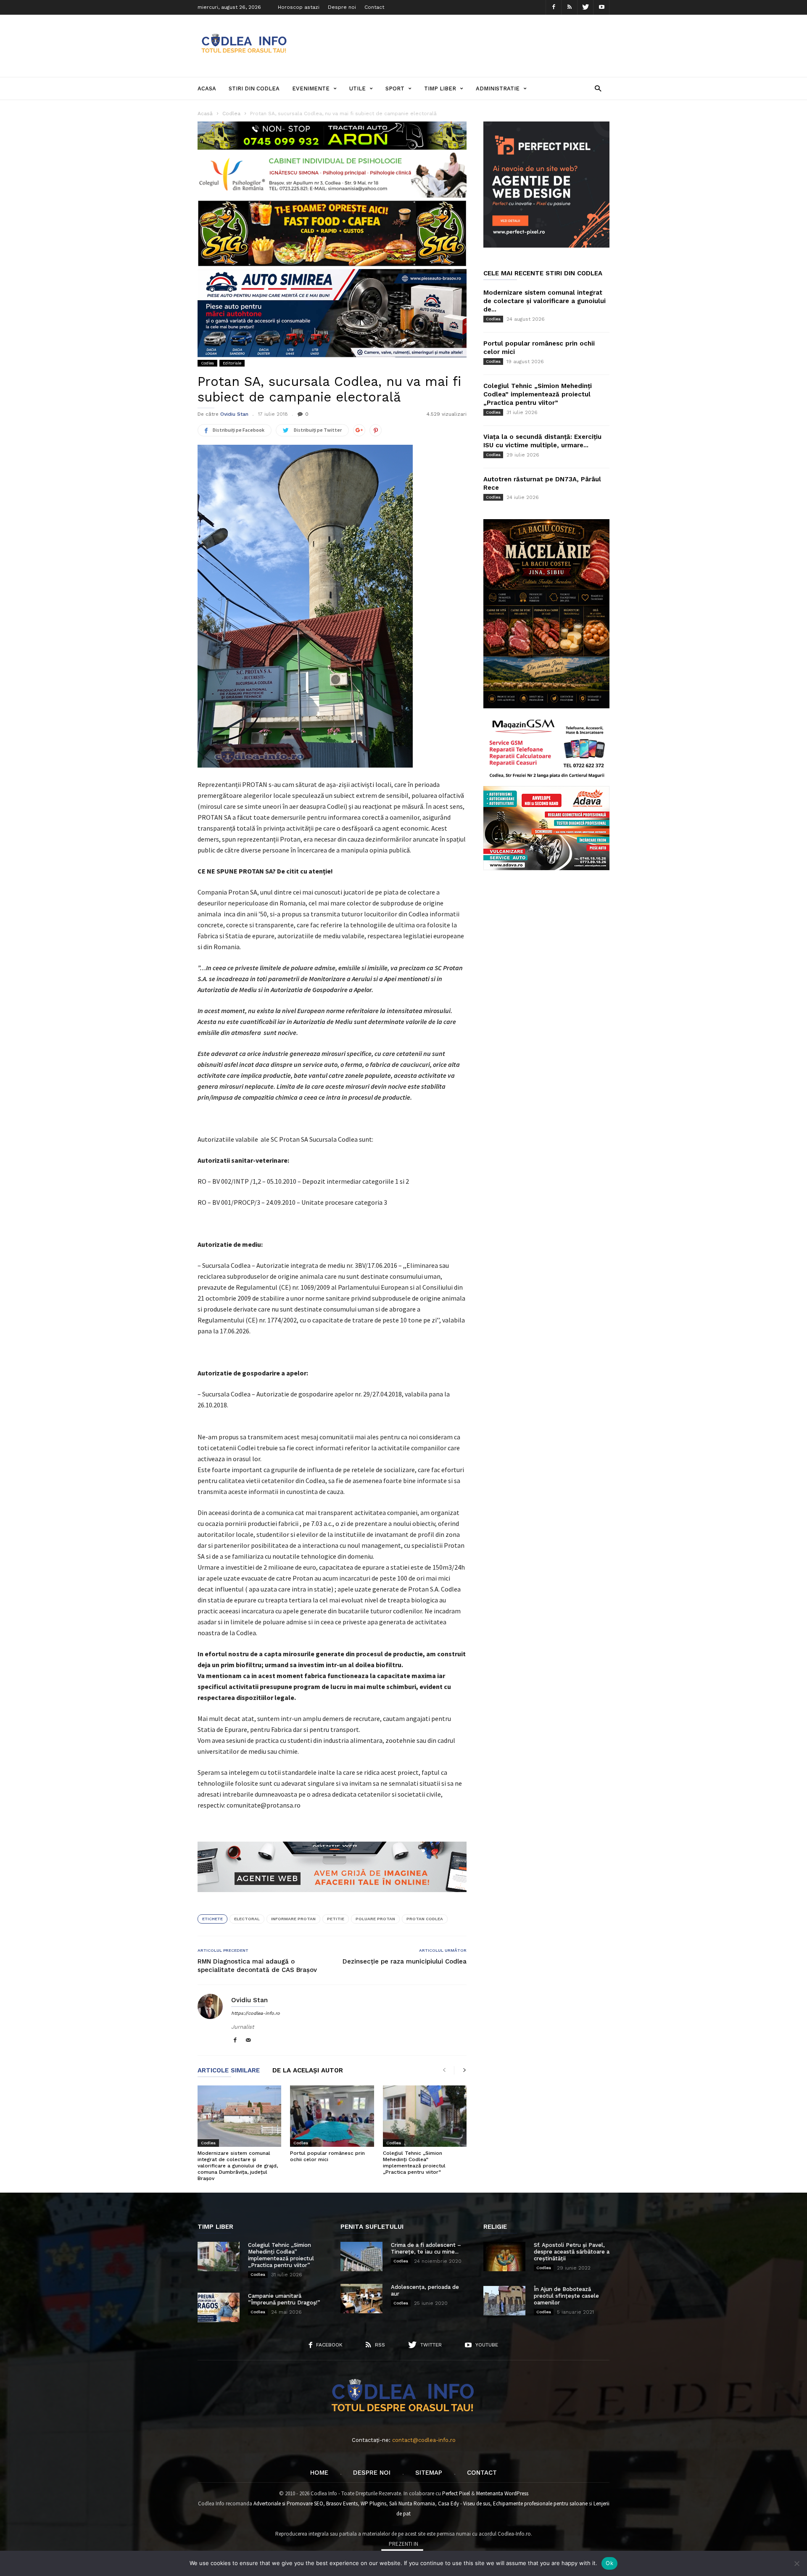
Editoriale (232, 363)
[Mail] (248, 2041)
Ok (609, 2563)
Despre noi (342, 7)
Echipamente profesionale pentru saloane (540, 2503)
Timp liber (440, 88)
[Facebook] (554, 7)
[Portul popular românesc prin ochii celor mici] (332, 2116)
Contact (374, 7)
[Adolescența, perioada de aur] (361, 2299)
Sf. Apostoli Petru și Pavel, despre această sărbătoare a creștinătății (572, 2252)
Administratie (498, 88)
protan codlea (425, 1919)
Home (319, 2473)
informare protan (293, 1919)
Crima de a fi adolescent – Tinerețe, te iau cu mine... (426, 2248)
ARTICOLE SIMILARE (229, 2071)
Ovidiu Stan (234, 414)
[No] (796, 2563)
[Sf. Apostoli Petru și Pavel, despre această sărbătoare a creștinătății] (504, 2257)
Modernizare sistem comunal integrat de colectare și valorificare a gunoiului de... (545, 301)
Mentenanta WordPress (502, 2493)
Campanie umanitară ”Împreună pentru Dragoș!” (284, 2299)
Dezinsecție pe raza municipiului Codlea (405, 1961)
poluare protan (375, 1919)
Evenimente (311, 88)
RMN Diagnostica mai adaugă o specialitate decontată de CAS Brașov (257, 1966)
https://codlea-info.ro (256, 2013)
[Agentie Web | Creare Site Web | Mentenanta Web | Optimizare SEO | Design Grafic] (332, 1898)
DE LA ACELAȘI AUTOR (308, 2071)
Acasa (207, 88)
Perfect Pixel (456, 2493)
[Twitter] (585, 7)
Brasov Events (342, 2503)
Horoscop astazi (299, 7)
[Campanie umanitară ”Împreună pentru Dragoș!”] (219, 2307)
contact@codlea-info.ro (424, 2440)
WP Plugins (373, 2503)
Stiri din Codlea (254, 88)
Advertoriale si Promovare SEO (288, 2503)
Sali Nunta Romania (412, 2503)
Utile (357, 88)
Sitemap (429, 2473)
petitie (336, 1919)
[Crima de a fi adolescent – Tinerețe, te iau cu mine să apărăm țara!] (361, 2257)
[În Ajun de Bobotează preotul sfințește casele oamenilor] (504, 2301)
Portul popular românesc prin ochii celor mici (327, 2156)
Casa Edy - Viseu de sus (464, 2503)
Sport (395, 88)
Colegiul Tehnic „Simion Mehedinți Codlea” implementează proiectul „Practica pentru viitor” (414, 2163)
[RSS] (570, 7)
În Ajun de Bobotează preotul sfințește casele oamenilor (566, 2296)
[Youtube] (601, 7)
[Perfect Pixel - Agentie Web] (546, 246)
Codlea (207, 363)
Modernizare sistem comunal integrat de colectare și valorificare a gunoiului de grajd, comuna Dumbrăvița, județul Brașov (238, 2166)
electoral (247, 1919)
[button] (598, 88)
